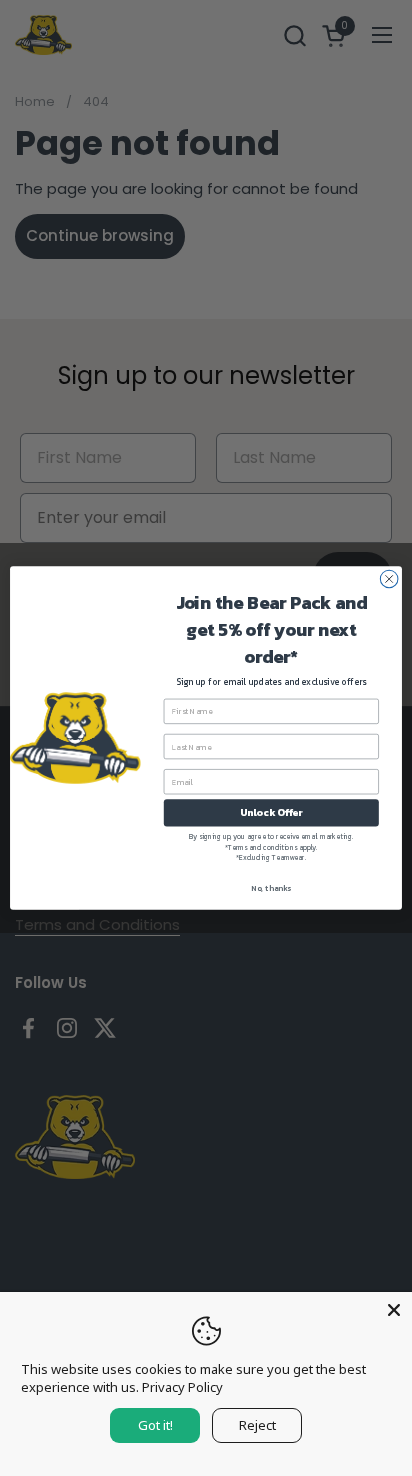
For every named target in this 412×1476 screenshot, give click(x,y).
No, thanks (271, 888)
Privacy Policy (182, 1387)
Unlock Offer (271, 812)
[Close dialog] (389, 579)
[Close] (394, 1310)
